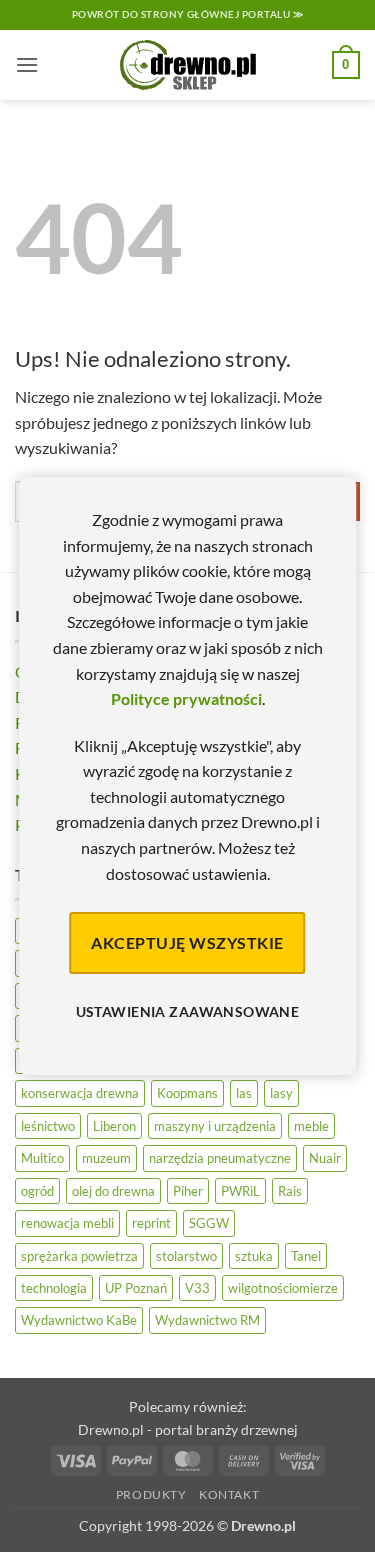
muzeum (106, 1158)
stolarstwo (186, 1256)
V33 (197, 1288)
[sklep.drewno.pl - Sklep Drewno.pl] (188, 65)
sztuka (254, 1256)
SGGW (209, 1223)
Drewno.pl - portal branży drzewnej (188, 1429)
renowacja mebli (67, 1223)
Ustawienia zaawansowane (188, 1011)
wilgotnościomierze (283, 1288)
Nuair (325, 1158)
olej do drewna (113, 1191)
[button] (27, 64)
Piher (188, 1191)
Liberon (114, 1126)
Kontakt (229, 1494)
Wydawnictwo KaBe (79, 1320)
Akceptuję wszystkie (187, 942)
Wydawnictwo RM (207, 1320)
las (244, 1093)
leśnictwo (48, 1126)
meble (311, 1126)
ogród (37, 1191)
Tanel (306, 1256)
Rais (290, 1191)
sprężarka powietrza (79, 1256)
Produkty (151, 1494)
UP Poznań (136, 1288)
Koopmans (187, 1093)
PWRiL (240, 1191)
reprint (151, 1223)
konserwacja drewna (80, 1093)
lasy (281, 1093)
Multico (42, 1158)
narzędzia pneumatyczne (220, 1158)
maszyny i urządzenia (215, 1126)
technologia (54, 1288)
